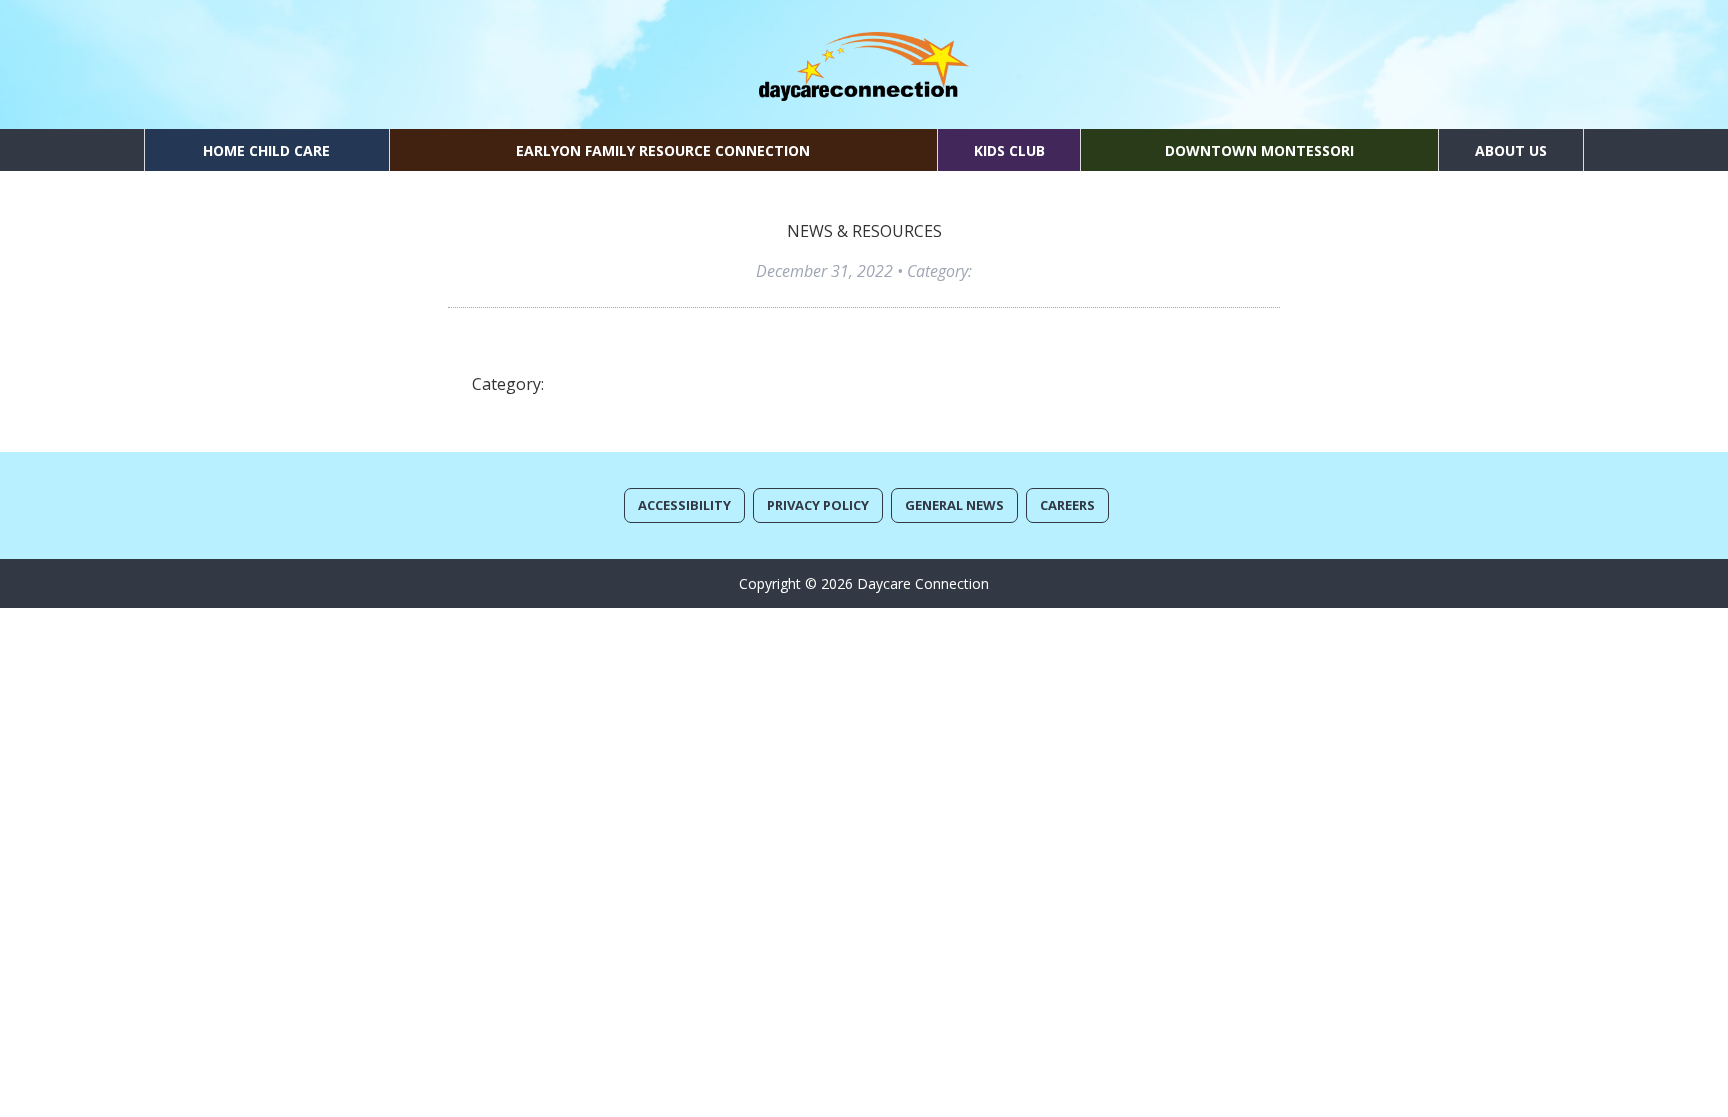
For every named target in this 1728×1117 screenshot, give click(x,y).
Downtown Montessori (1259, 150)
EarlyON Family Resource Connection (663, 150)
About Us (1511, 150)
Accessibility (684, 505)
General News (954, 505)
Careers (1067, 505)
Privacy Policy (818, 505)
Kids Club (1009, 150)
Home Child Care (266, 150)
